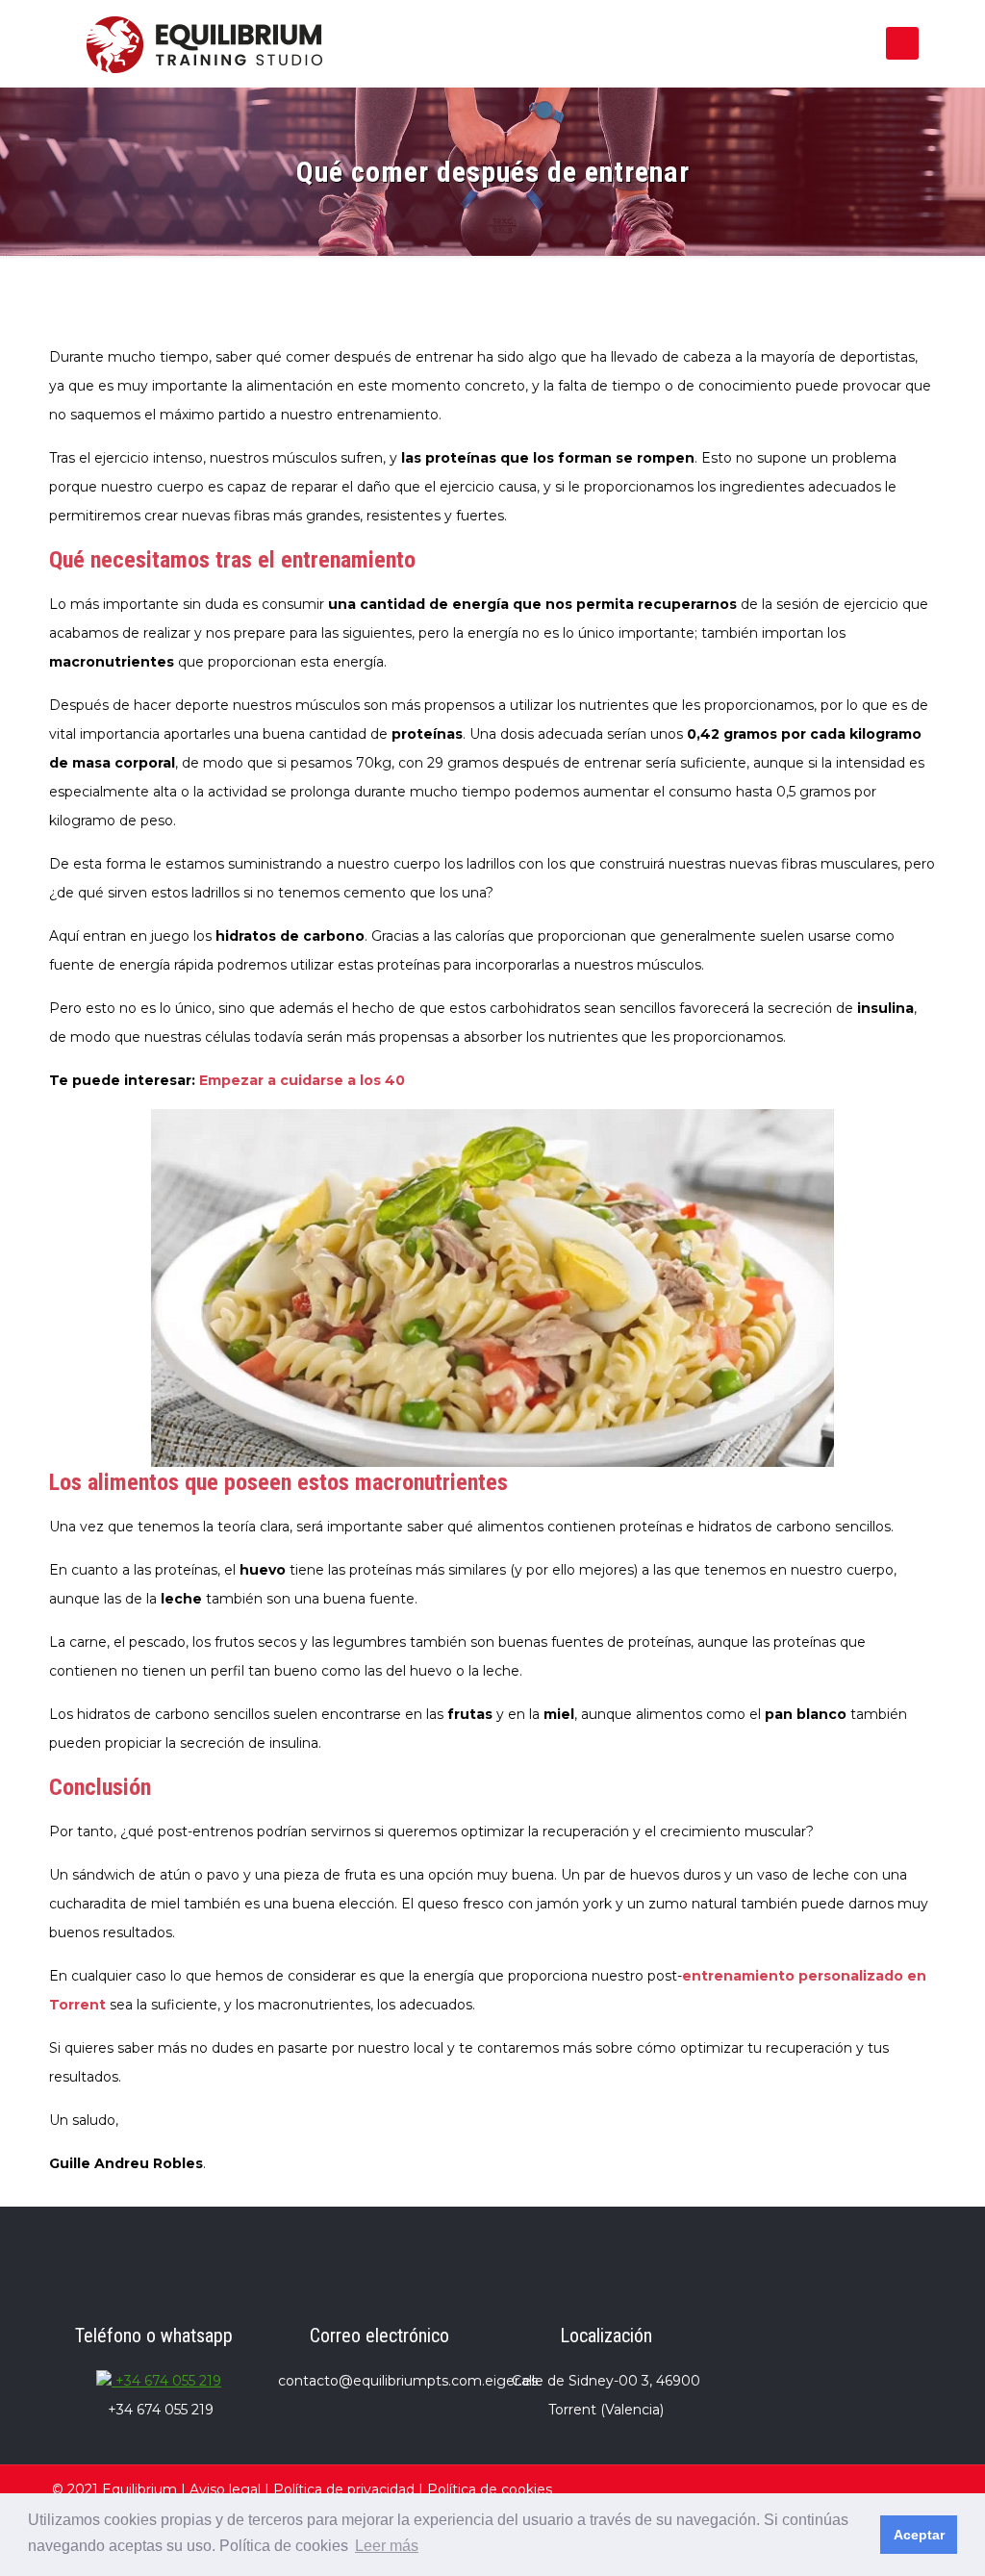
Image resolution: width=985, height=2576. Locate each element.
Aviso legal (225, 2489)
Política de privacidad (344, 2489)
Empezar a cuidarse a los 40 (302, 1080)
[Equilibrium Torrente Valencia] (204, 43)
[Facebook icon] (811, 2489)
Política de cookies (490, 2489)
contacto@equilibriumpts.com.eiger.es (408, 2381)
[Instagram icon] (863, 2489)
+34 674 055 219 (166, 2381)
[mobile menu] (902, 43)
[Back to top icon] (913, 2487)
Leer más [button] (387, 2546)
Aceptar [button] (919, 2535)
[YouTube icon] (837, 2489)
